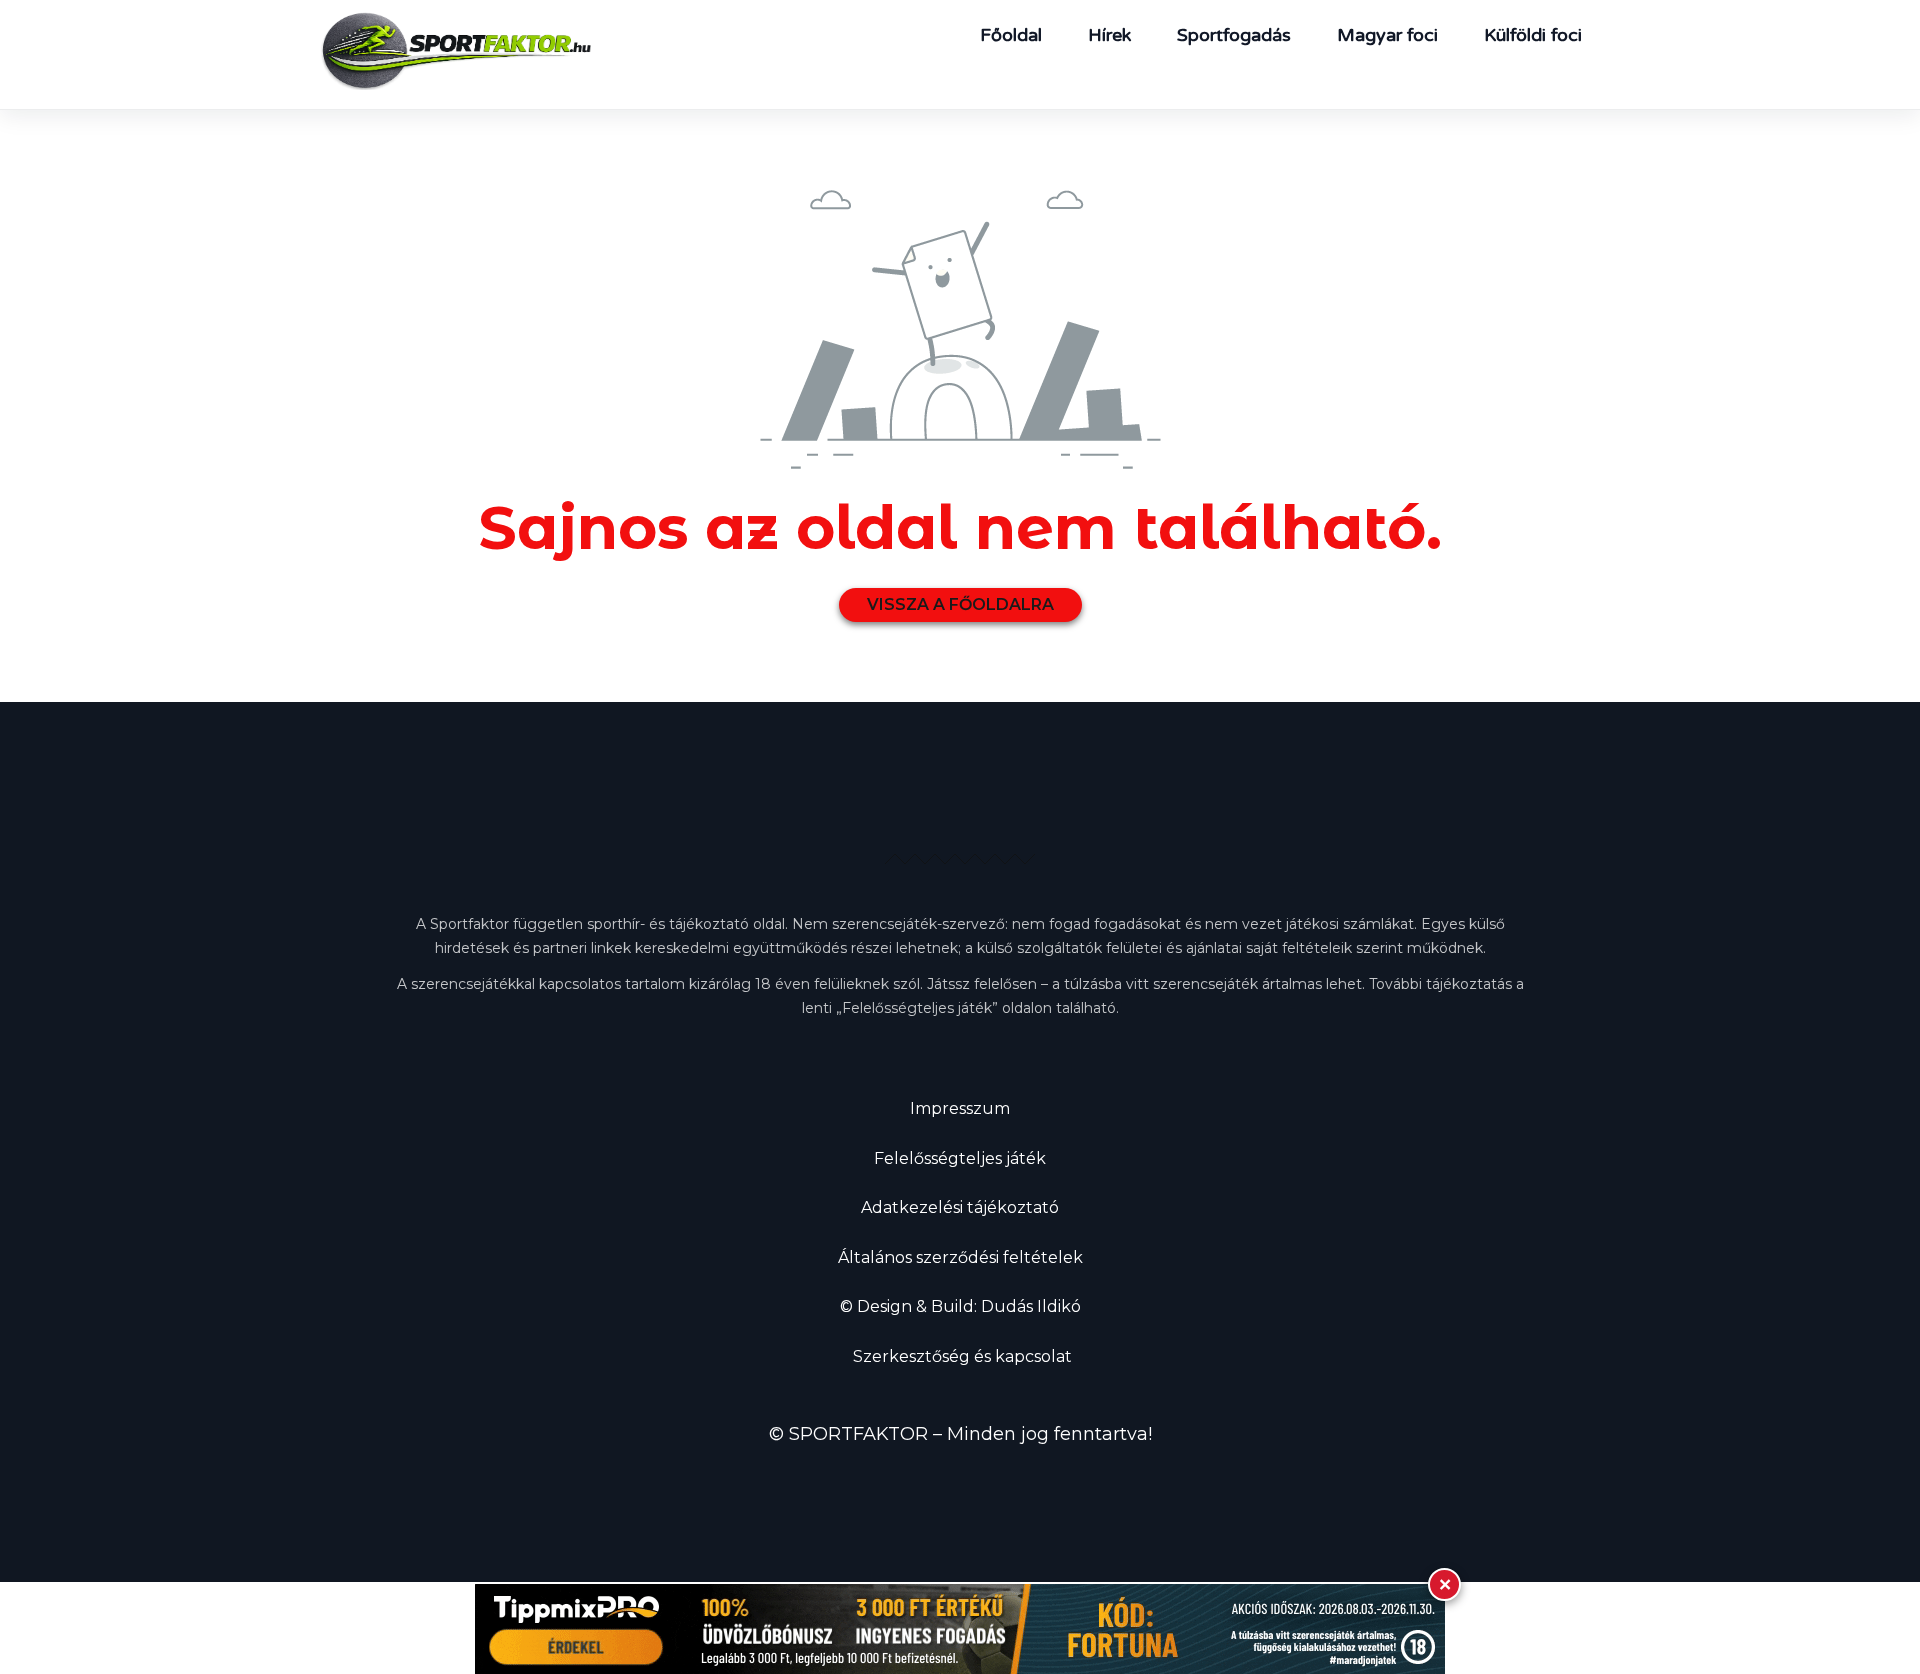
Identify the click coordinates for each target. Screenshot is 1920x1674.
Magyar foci (1387, 35)
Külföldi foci (1533, 35)
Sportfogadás (1234, 35)
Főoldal (1011, 35)
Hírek (1109, 35)
